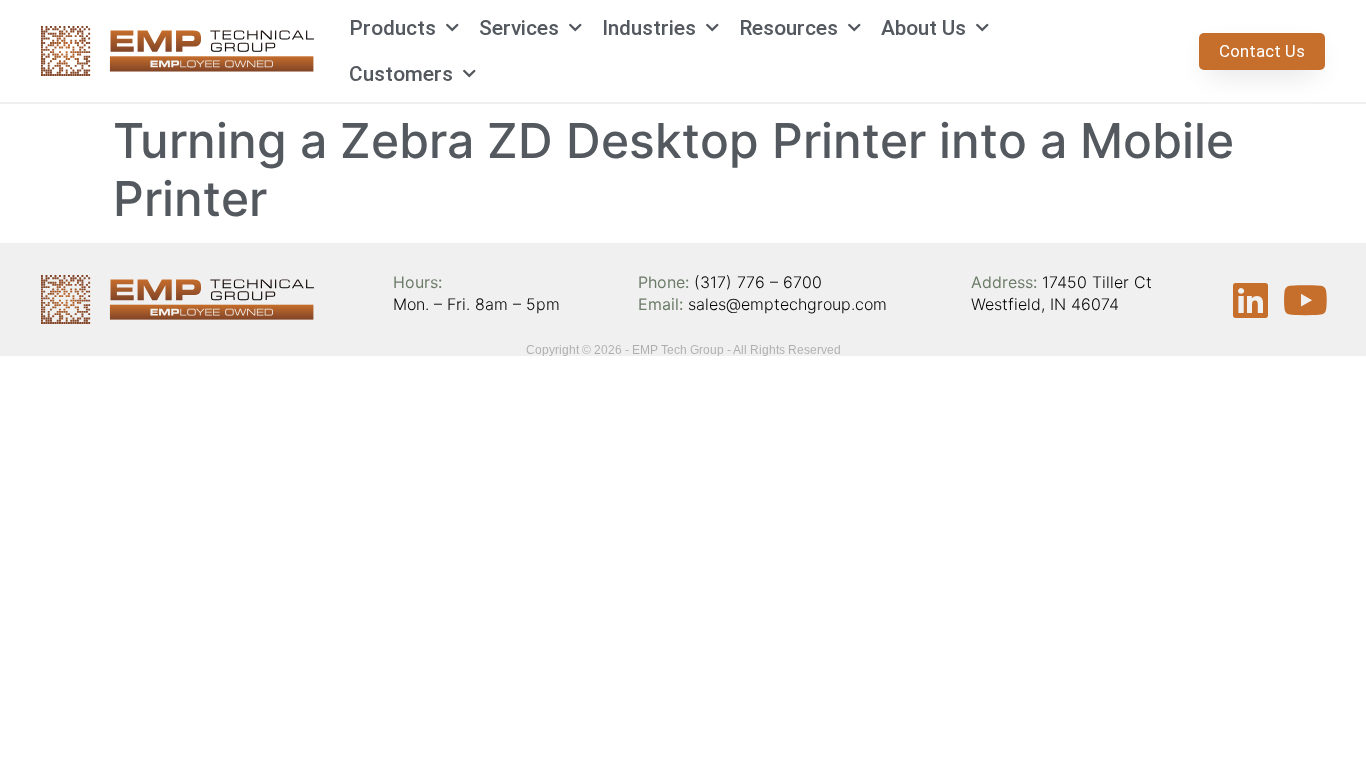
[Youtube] (1305, 300)
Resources (788, 28)
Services (519, 28)
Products (392, 28)
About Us (923, 28)
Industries (649, 28)
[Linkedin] (1250, 300)
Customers (401, 74)
